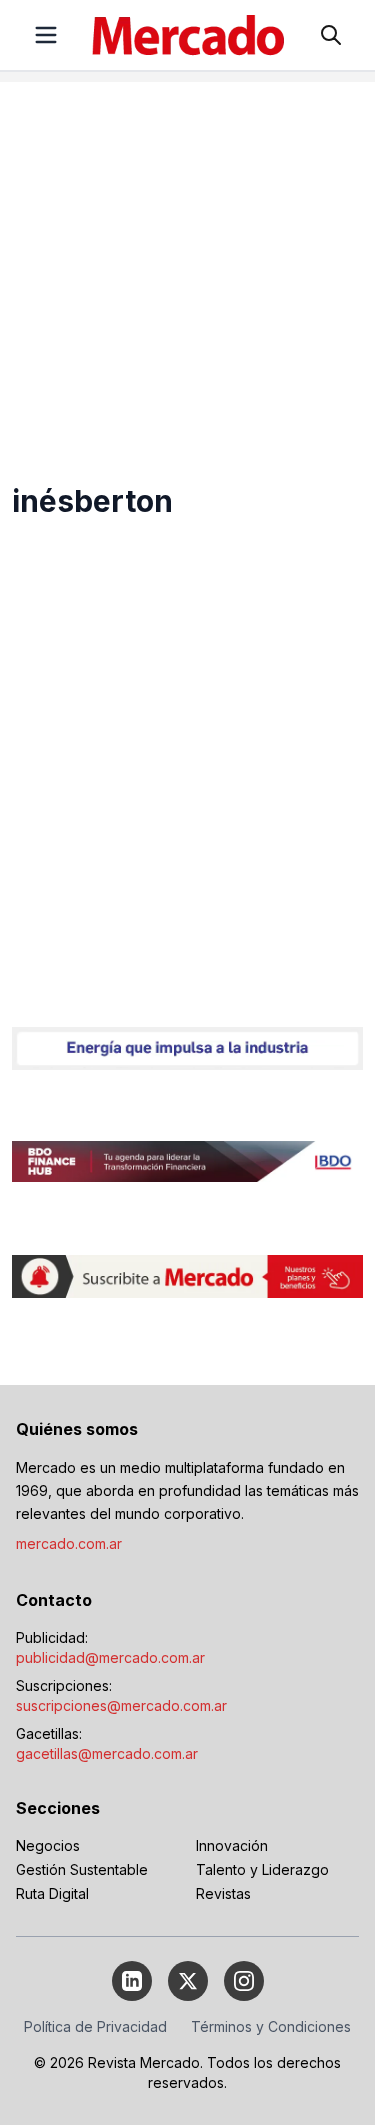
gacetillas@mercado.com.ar (107, 1753)
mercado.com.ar (69, 1543)
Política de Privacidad (95, 2026)
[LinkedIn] (132, 1981)
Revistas (223, 1893)
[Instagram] (244, 1981)
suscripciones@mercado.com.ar (121, 1705)
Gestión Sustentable (82, 1869)
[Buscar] (331, 35)
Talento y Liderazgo (262, 1869)
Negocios (48, 1845)
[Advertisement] (187, 269)
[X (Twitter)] (188, 1981)
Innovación (232, 1845)
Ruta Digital (52, 1893)
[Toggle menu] (46, 35)
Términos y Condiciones (271, 2026)
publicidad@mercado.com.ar (110, 1657)
